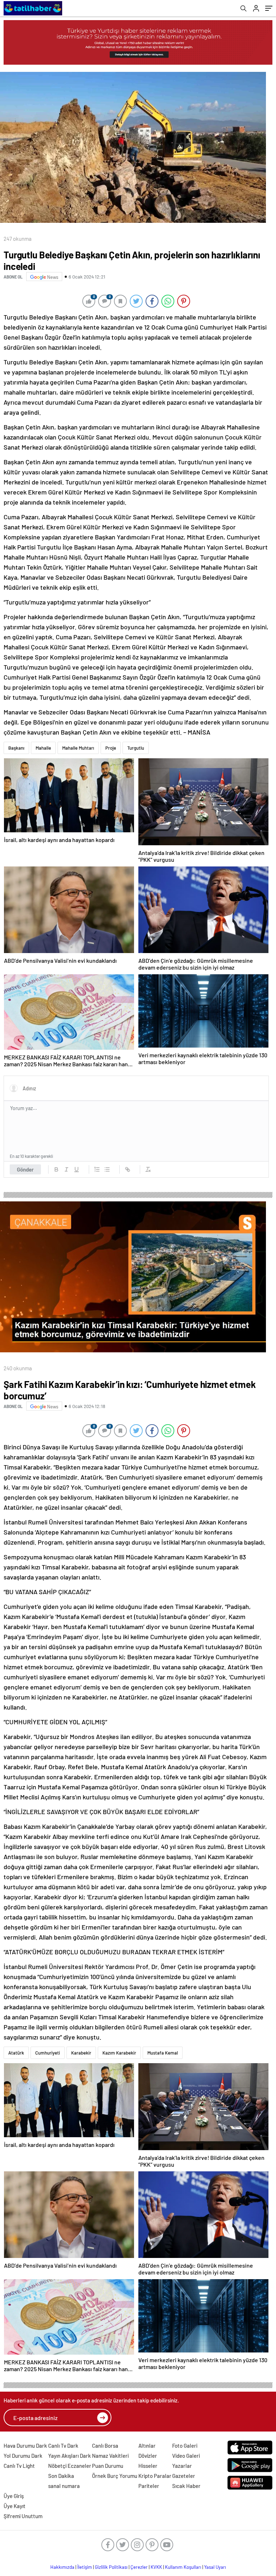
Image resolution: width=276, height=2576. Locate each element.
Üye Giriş (14, 2496)
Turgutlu (136, 748)
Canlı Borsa (105, 2446)
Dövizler (148, 2456)
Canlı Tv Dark (63, 2446)
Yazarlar (182, 2466)
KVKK (156, 2567)
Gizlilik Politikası (111, 2567)
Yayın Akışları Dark (70, 2456)
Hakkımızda (62, 2567)
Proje (111, 748)
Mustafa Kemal (163, 2053)
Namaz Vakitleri (110, 2456)
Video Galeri (186, 2456)
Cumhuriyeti (48, 2053)
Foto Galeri (185, 2446)
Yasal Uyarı (215, 2567)
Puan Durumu (108, 2466)
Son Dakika (61, 2476)
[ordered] (97, 1169)
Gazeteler (184, 2476)
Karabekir (81, 2053)
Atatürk (16, 2053)
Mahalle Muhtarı (78, 748)
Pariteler (149, 2486)
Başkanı (16, 748)
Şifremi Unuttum (23, 2516)
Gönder (25, 1169)
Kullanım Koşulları (183, 2567)
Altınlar (147, 2446)
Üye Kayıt (15, 2506)
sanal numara (64, 2486)
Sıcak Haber (186, 2486)
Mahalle (43, 748)
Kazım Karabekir (119, 2053)
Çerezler (139, 2567)
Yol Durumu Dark (23, 2456)
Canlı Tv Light (19, 2466)
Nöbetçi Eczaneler (70, 2466)
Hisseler (148, 2466)
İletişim (85, 2567)
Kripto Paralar (155, 2476)
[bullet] (107, 1169)
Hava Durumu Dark (25, 2446)
